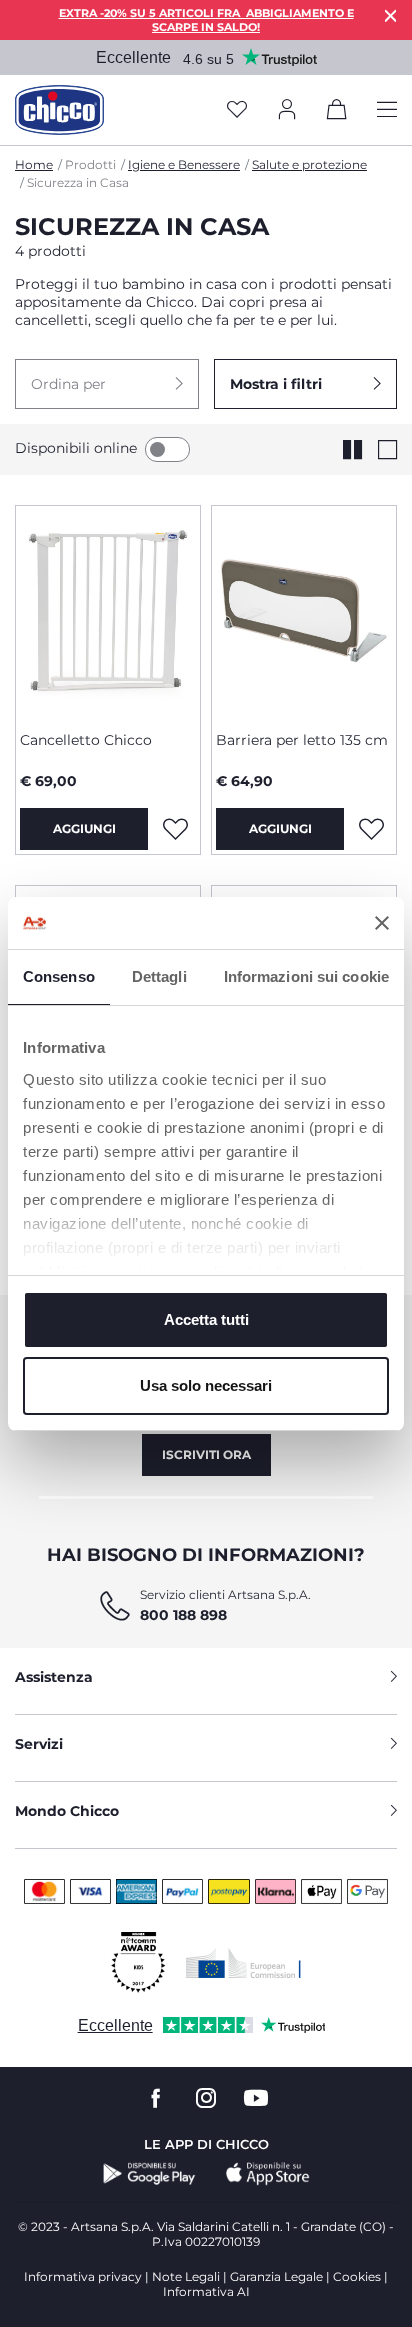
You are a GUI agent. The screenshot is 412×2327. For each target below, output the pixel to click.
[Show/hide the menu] (387, 110)
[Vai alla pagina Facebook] (156, 2098)
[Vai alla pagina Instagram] (206, 2098)
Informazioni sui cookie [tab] (306, 976)
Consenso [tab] (59, 976)
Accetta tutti (206, 1319)
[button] (107, 384)
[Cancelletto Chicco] (108, 611)
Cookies (357, 2276)
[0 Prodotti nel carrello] (337, 113)
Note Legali (186, 2276)
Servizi (39, 1744)
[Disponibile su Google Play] (149, 2174)
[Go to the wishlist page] (237, 110)
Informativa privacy (83, 2276)
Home (34, 164)
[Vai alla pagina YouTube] (256, 2098)
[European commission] (243, 1963)
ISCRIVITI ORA (206, 1454)
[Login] (287, 110)
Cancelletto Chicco (86, 740)
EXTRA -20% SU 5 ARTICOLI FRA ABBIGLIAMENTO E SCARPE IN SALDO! (206, 20)
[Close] (391, 15)
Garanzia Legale (276, 2276)
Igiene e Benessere (184, 164)
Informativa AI (206, 2291)
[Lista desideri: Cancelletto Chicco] (175, 829)
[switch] (167, 449)
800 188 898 (183, 1615)
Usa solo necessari (206, 1385)
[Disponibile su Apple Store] (268, 2174)
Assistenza (54, 1677)
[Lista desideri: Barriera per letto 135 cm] (371, 829)
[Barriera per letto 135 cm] (304, 611)
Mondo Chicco (67, 1811)
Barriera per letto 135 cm (302, 740)
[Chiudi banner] (382, 923)
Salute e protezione (309, 164)
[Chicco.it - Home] (59, 110)
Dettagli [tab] (159, 976)
